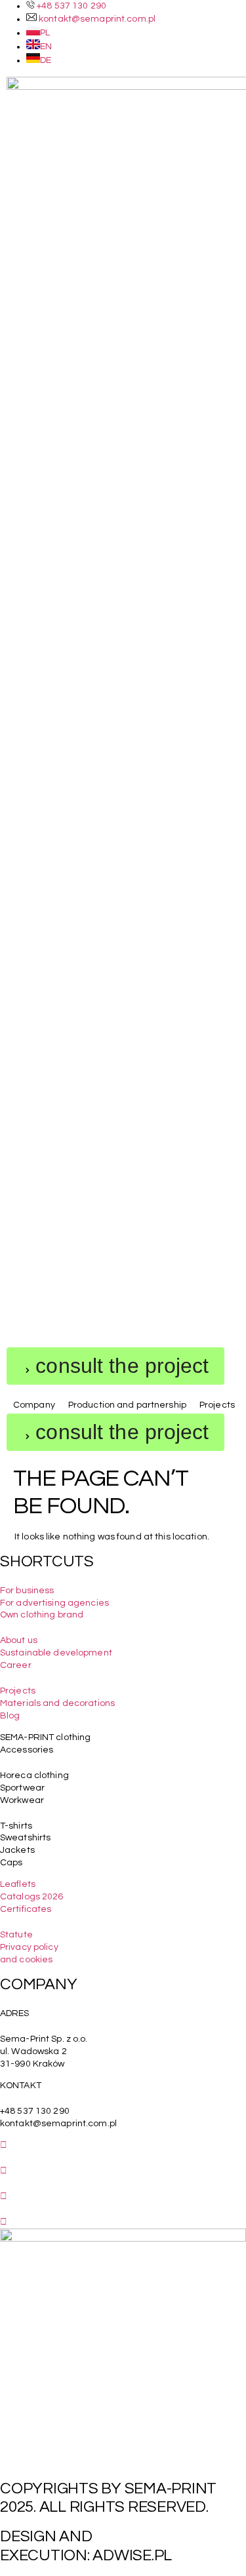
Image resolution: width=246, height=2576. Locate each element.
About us (19, 1640)
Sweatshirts (25, 1838)
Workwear (22, 1800)
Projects (18, 1691)
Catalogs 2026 (32, 1897)
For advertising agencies (54, 1603)
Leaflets (18, 1884)
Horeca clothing (34, 1775)
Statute (16, 1935)
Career (16, 1665)
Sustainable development (56, 1653)
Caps (11, 1863)
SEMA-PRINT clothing (45, 1737)
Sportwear (22, 1788)
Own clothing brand (42, 1615)
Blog (10, 1716)
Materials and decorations (57, 1703)
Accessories (27, 1750)
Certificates (26, 1909)
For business (27, 1591)
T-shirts (16, 1826)
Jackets (17, 1850)
